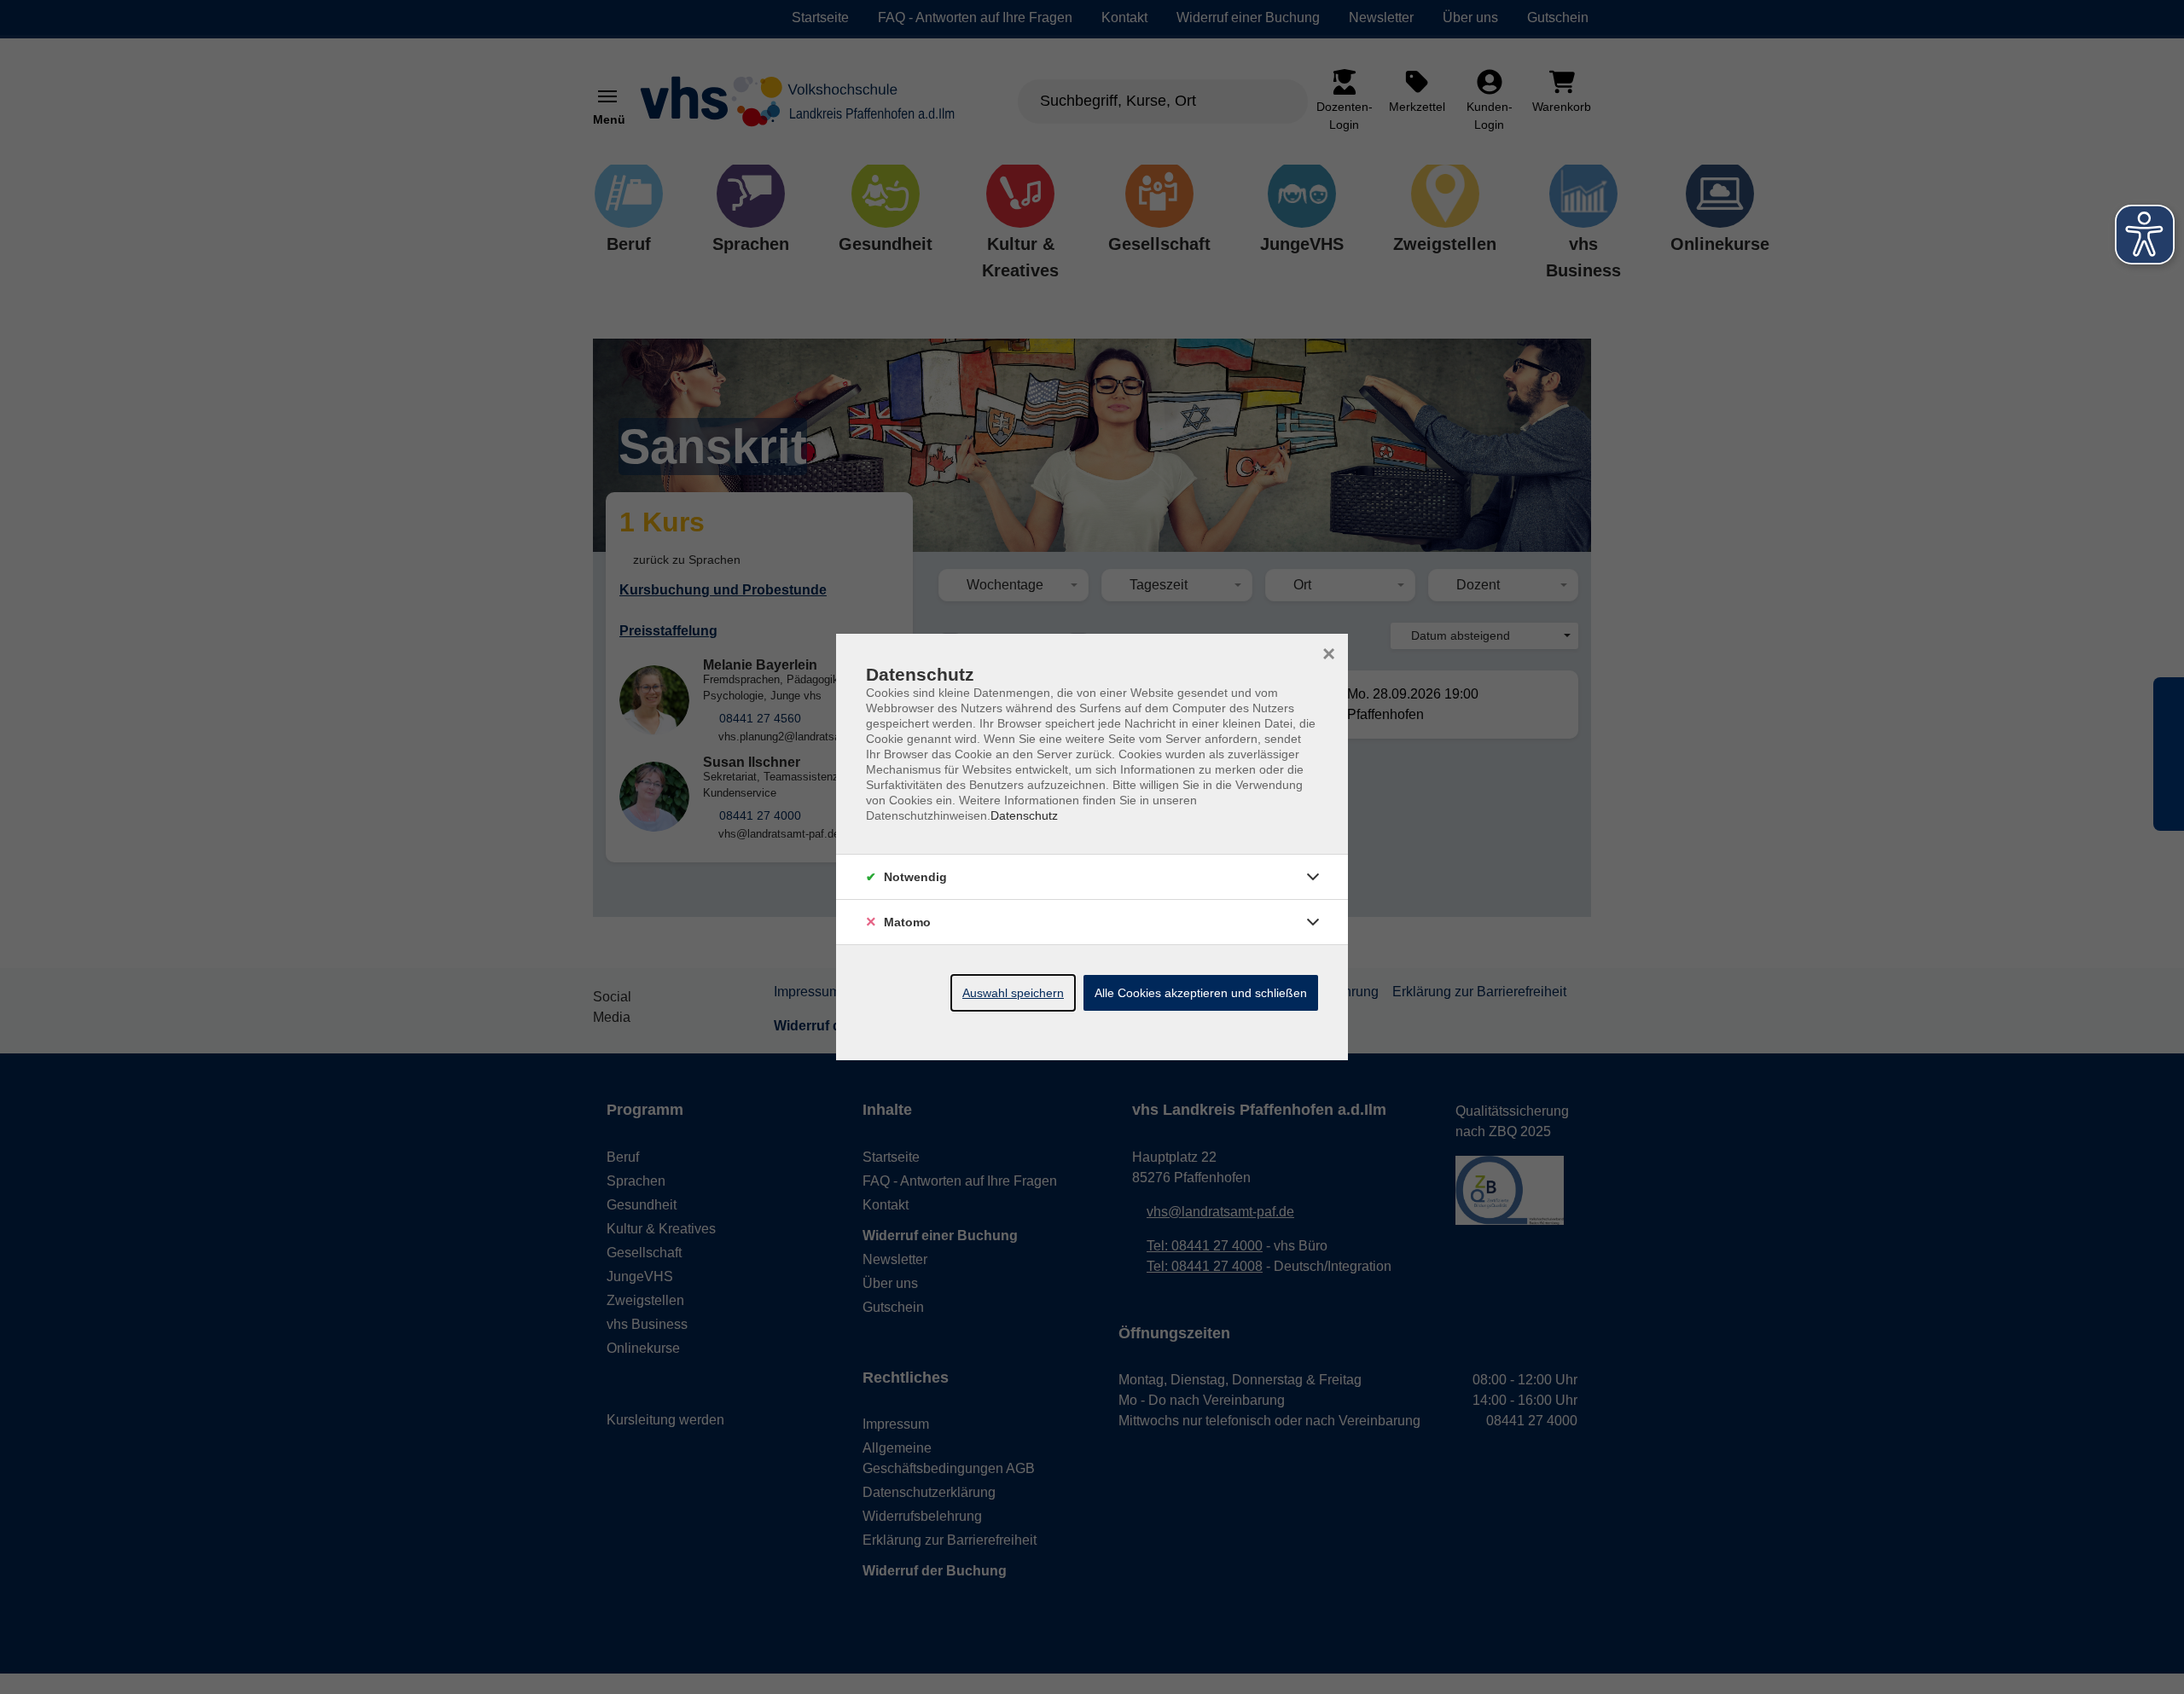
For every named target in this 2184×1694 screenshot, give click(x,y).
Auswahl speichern (1013, 993)
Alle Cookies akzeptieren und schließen (1201, 993)
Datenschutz (1024, 815)
